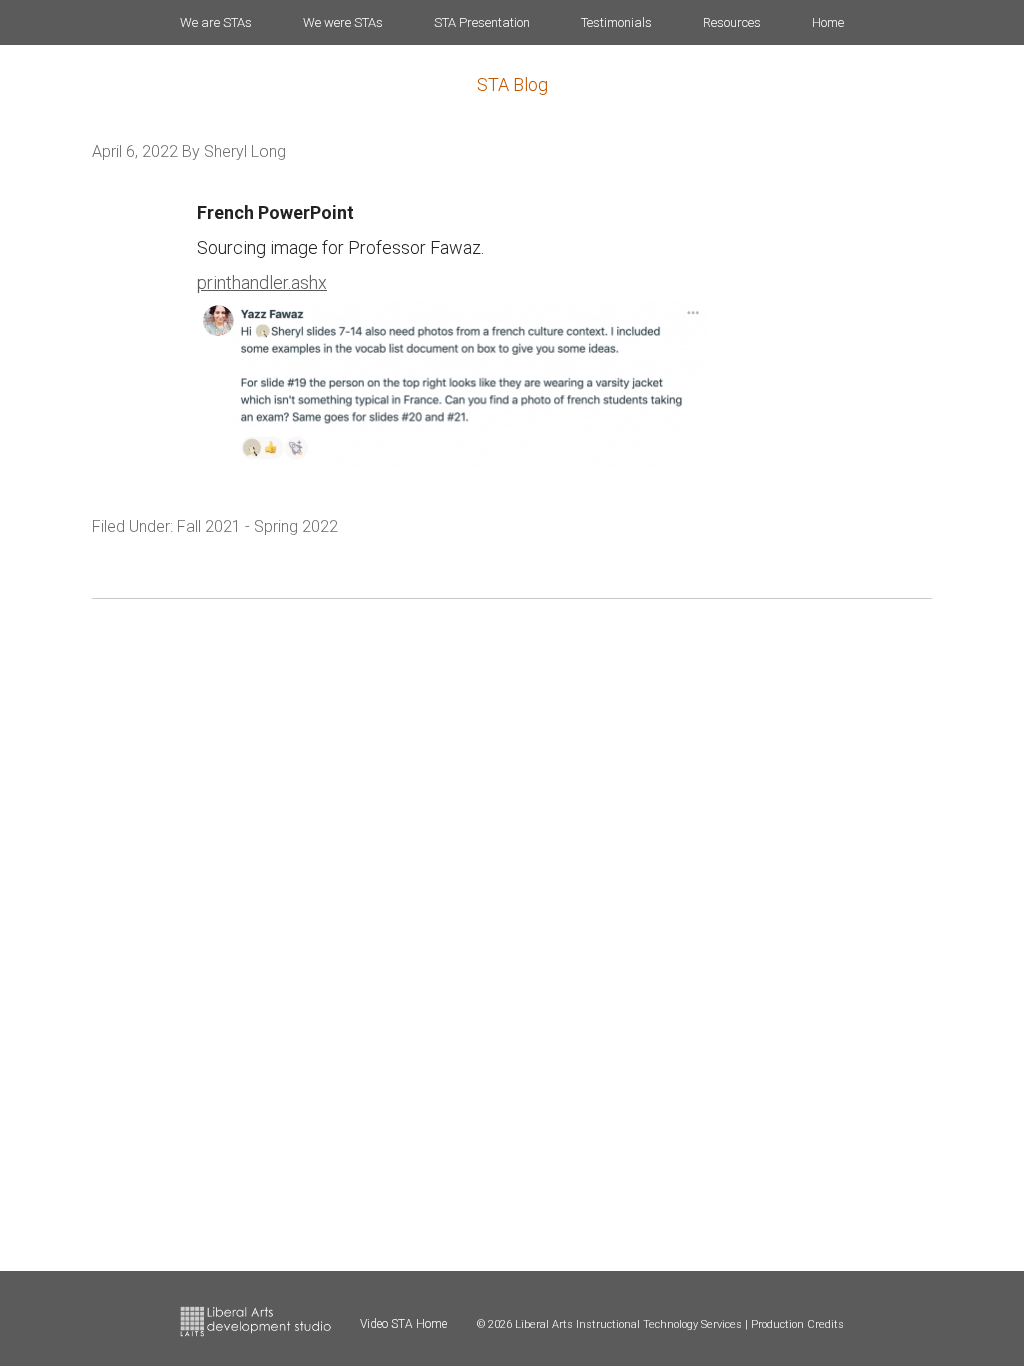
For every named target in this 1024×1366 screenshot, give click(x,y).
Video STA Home (403, 1324)
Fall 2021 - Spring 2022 (257, 526)
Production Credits (797, 1324)
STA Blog (512, 84)
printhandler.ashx (262, 282)
